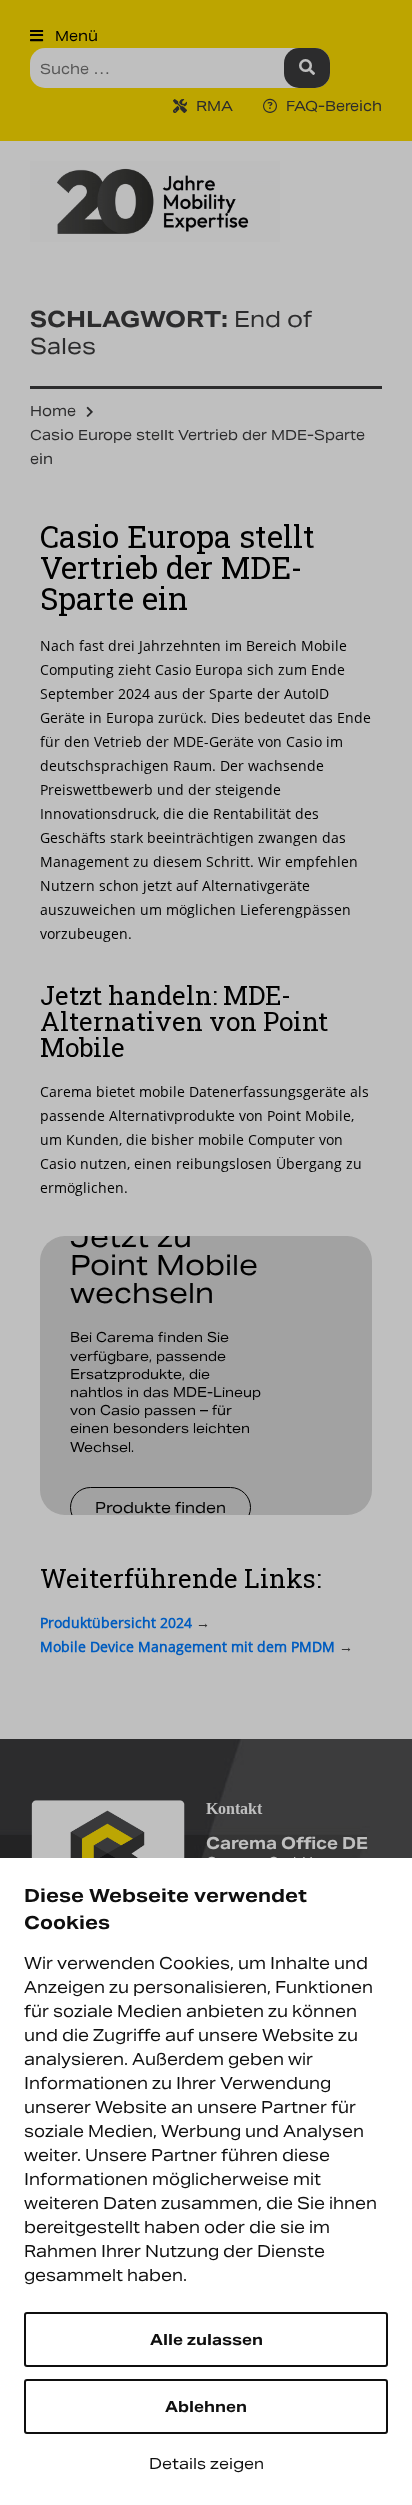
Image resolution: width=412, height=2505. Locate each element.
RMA (212, 106)
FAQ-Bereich (332, 106)
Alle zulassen (206, 2339)
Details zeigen (206, 2463)
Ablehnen (206, 2406)
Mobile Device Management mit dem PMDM (187, 1646)
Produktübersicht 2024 (116, 1622)
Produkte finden (160, 1507)
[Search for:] (180, 68)
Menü (74, 36)
